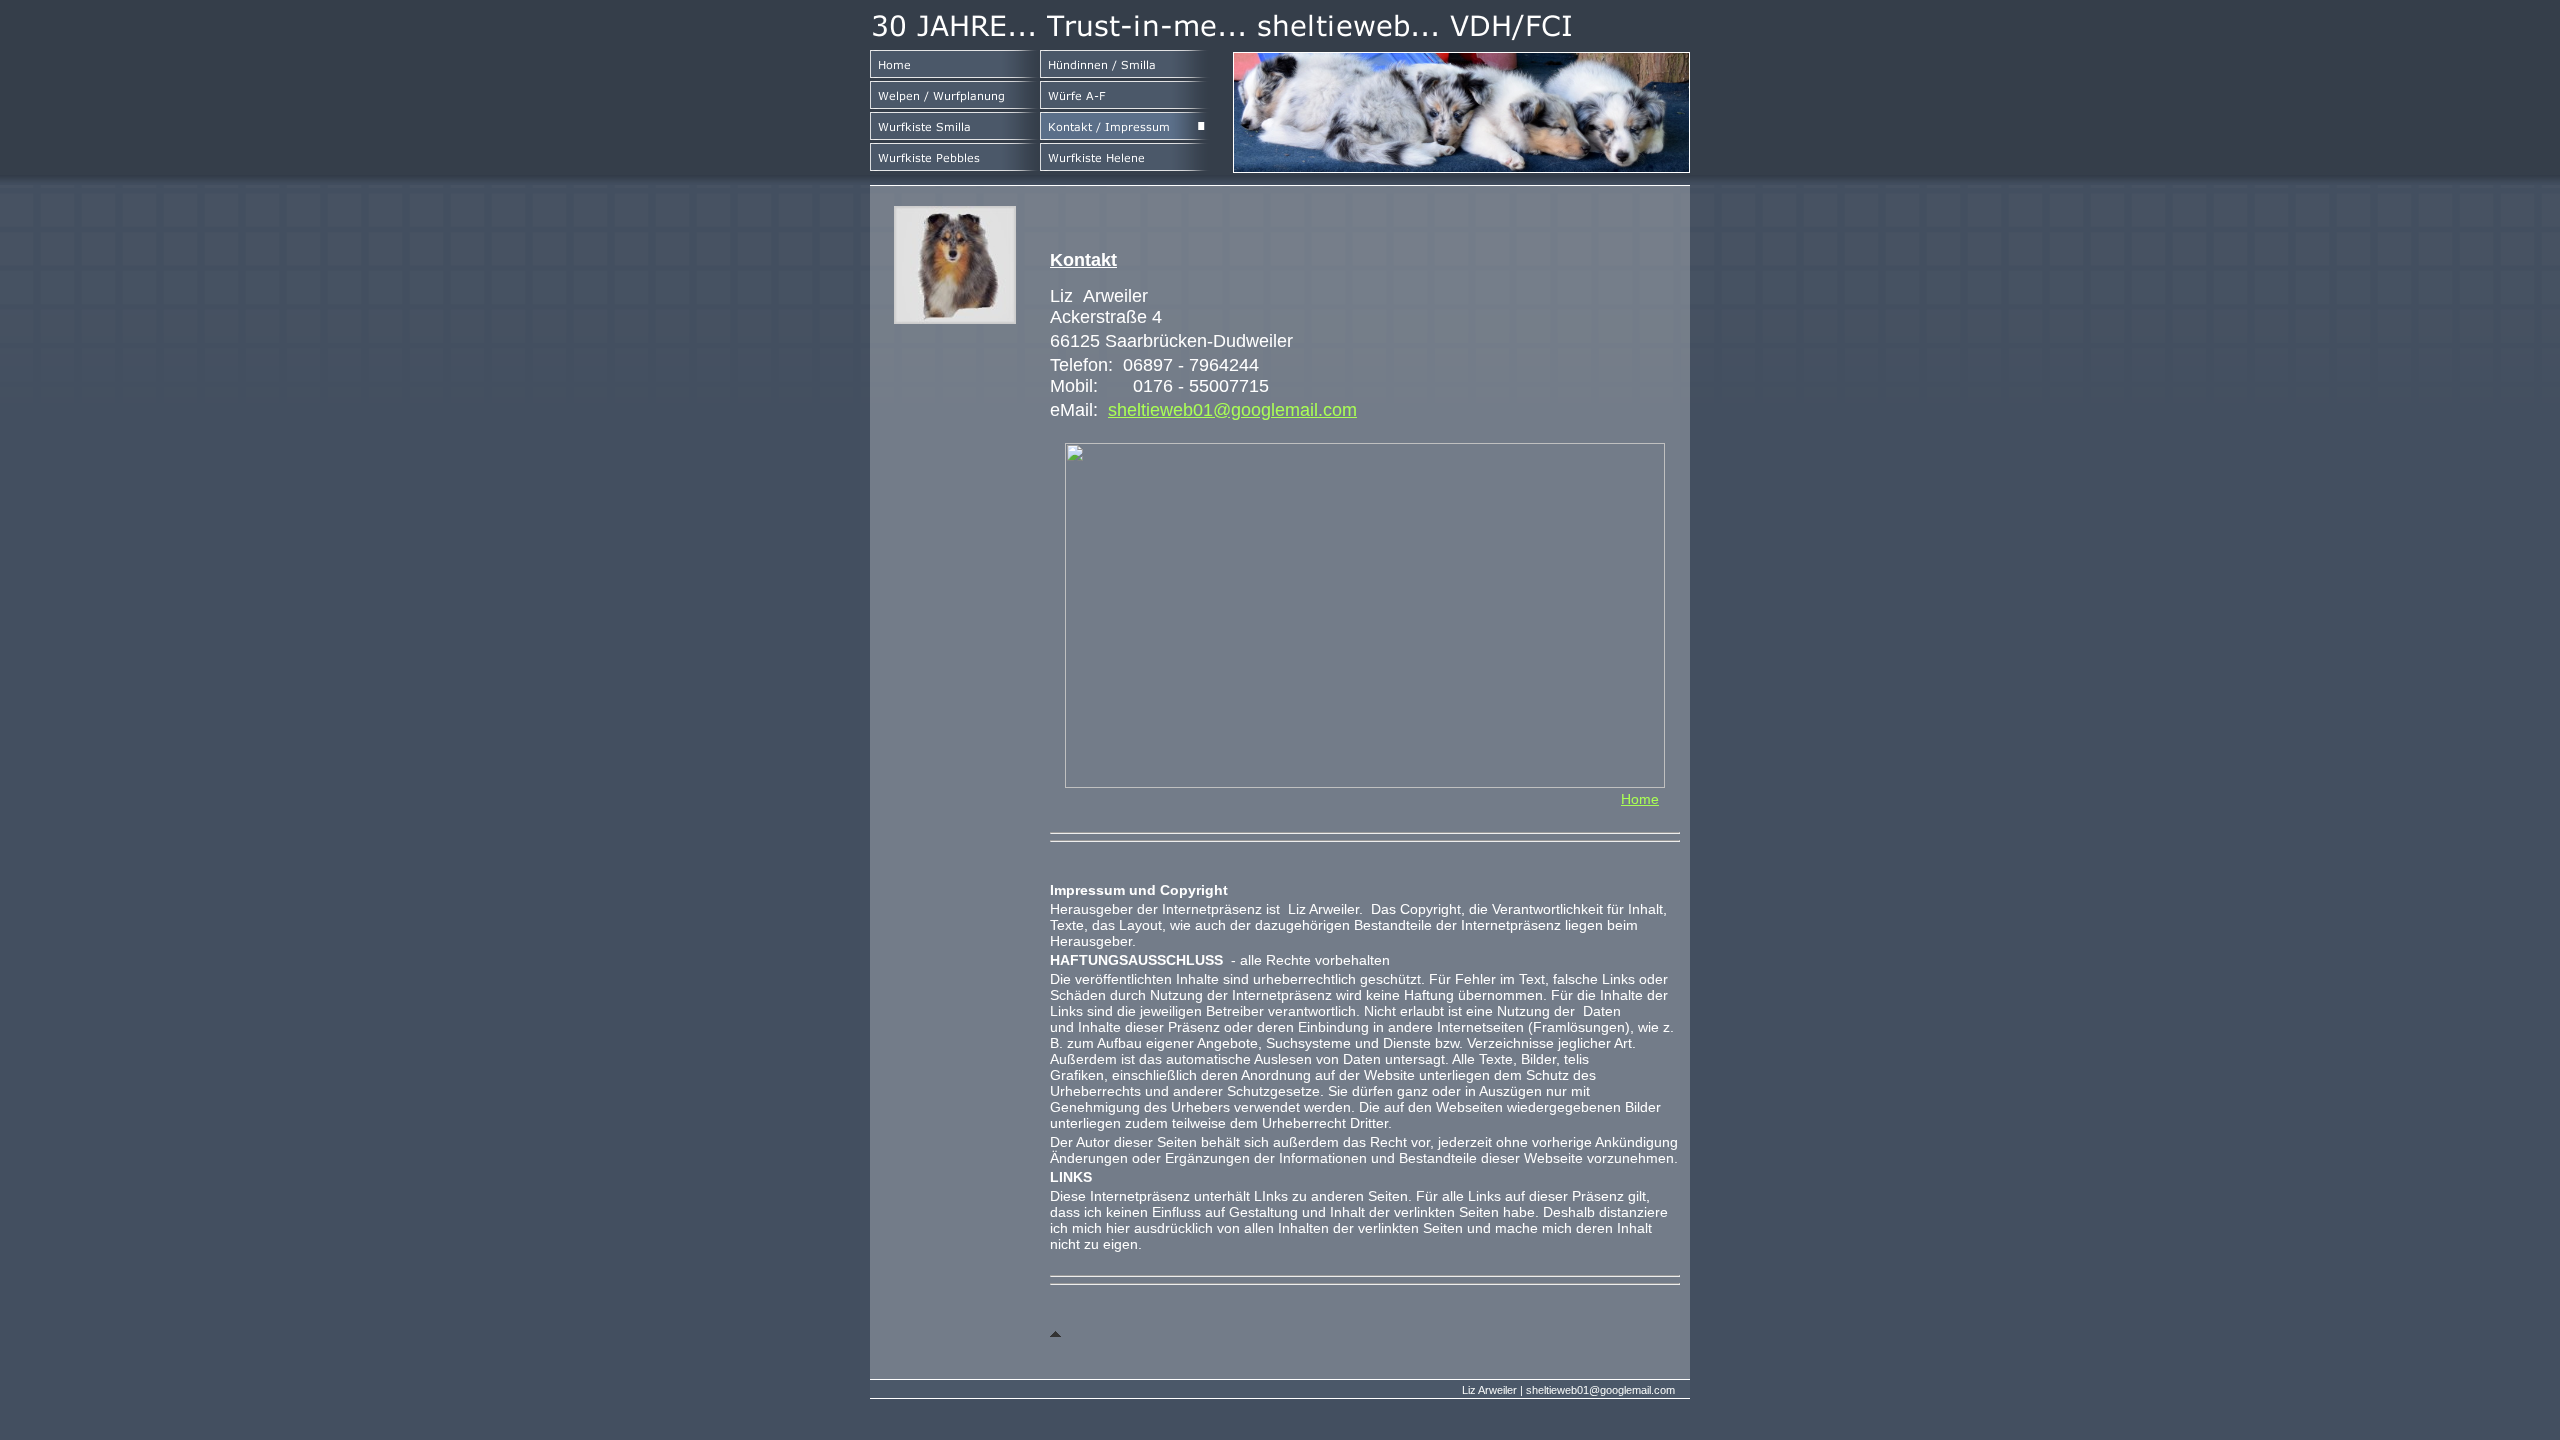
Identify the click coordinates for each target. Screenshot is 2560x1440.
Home (1640, 799)
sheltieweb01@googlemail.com (1232, 410)
